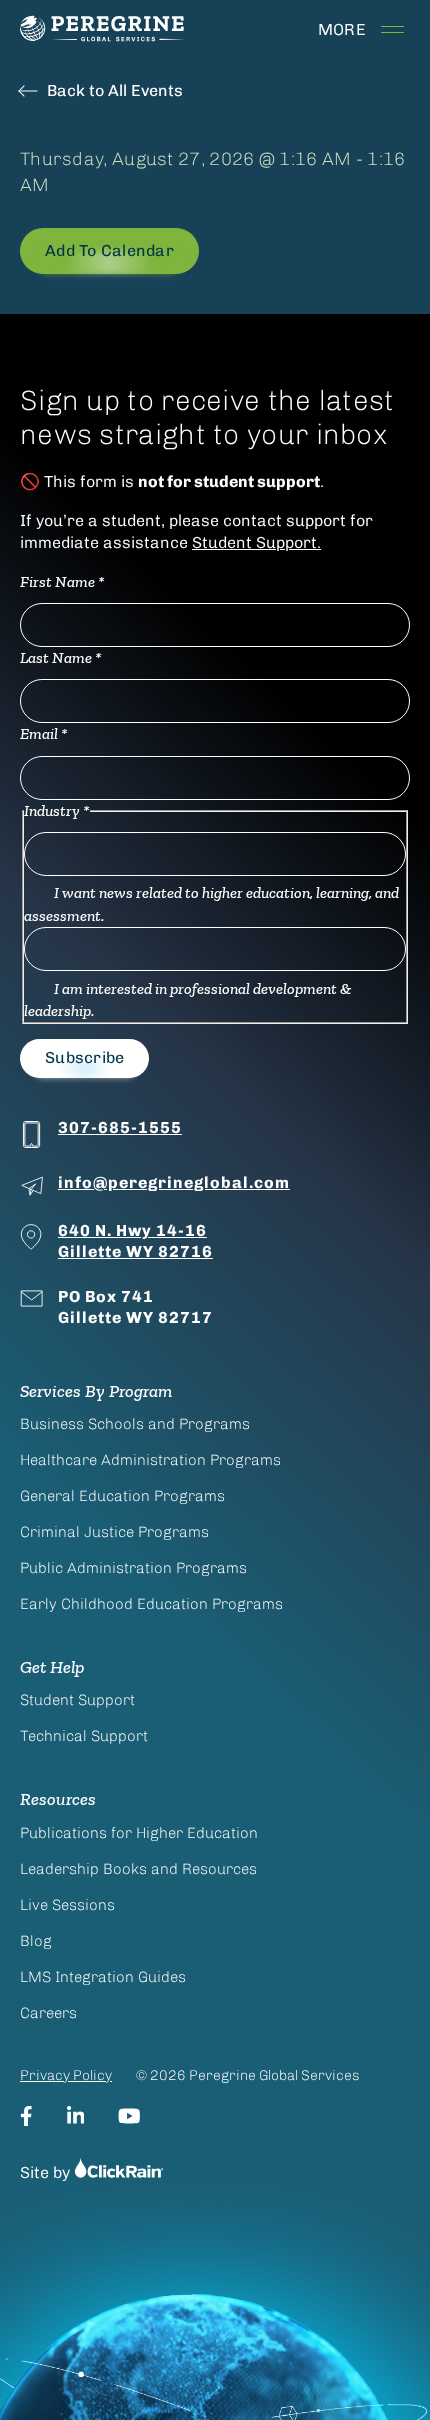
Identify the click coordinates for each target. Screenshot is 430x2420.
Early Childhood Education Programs (151, 1604)
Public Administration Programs (133, 1568)
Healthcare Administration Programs (150, 1460)
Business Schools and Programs (135, 1424)
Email (44, 733)
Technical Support (84, 1736)
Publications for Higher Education (139, 1833)
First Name (62, 581)
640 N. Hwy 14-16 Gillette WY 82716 (135, 1241)
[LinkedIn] (76, 2116)
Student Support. (256, 542)
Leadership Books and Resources (138, 1869)
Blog (36, 1941)
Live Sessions (67, 1905)
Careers (48, 2013)
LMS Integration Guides (103, 1977)
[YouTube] (129, 2116)
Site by (47, 2172)
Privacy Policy (66, 2075)
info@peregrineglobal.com (174, 1182)
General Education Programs (122, 1496)
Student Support (77, 1700)
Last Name (61, 657)
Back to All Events (115, 90)
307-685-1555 (120, 1127)
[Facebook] (26, 2116)
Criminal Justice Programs (114, 1532)
